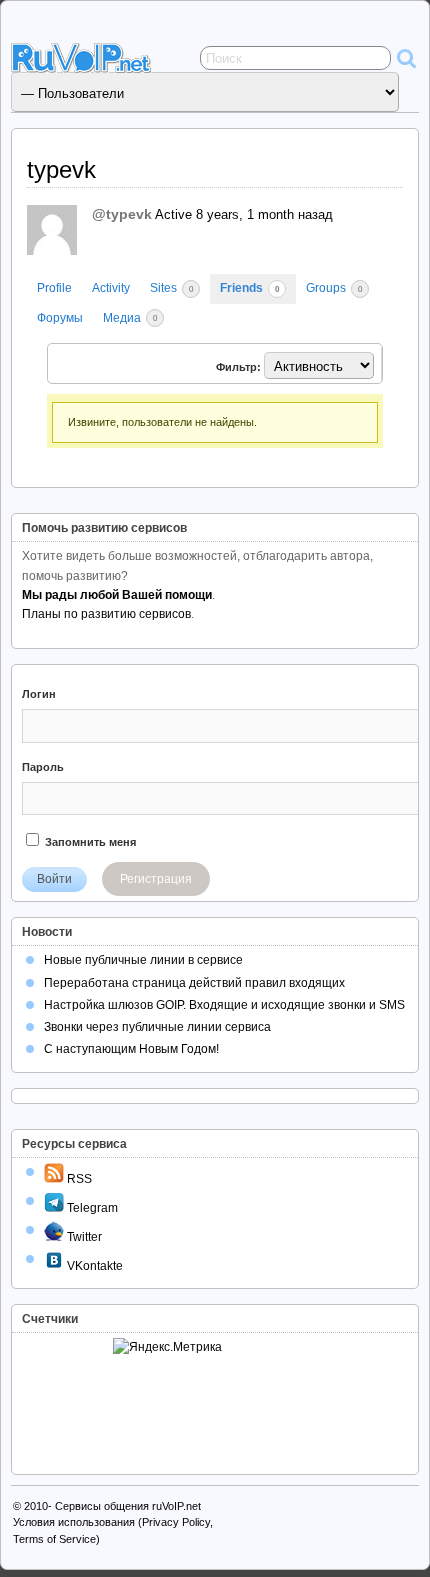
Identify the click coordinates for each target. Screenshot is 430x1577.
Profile (54, 288)
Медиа (130, 318)
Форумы (60, 318)
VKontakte (93, 1266)
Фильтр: (238, 367)
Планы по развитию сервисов (106, 614)
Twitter (83, 1237)
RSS (78, 1179)
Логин (39, 694)
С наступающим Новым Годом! (131, 1049)
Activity (111, 288)
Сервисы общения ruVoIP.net (128, 1506)
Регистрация (156, 879)
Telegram (91, 1208)
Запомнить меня (89, 842)
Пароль (43, 767)
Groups (334, 288)
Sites (171, 288)
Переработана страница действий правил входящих (194, 983)
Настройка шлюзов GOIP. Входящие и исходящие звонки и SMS (224, 1005)
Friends (249, 288)
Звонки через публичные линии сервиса (157, 1027)
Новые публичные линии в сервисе (143, 960)
